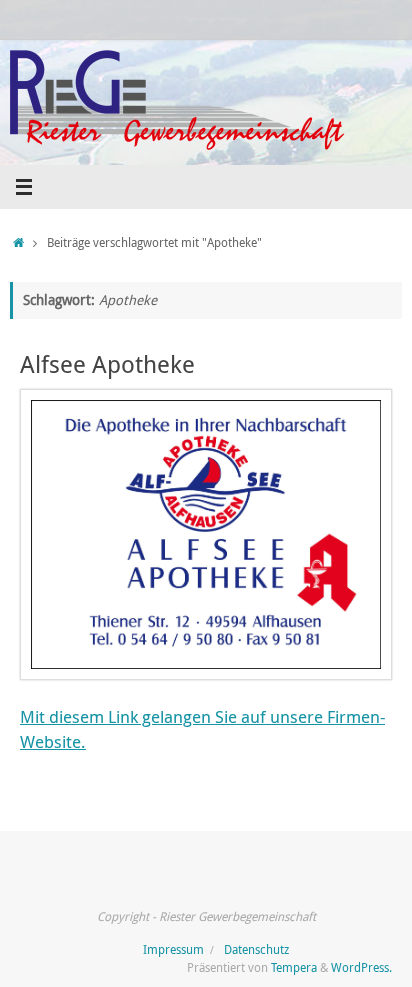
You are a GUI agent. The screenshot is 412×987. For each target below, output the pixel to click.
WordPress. (361, 967)
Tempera (294, 967)
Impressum (173, 949)
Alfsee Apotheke (107, 364)
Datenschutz (256, 949)
